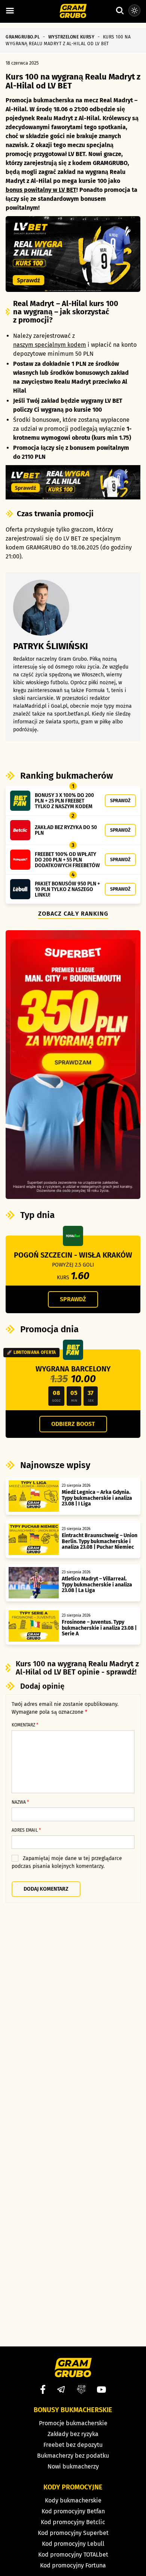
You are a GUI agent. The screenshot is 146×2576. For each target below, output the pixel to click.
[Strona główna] (73, 12)
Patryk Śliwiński (51, 646)
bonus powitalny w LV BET (41, 190)
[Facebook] (43, 2389)
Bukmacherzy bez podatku (73, 2456)
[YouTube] (101, 2390)
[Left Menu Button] (10, 11)
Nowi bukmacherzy (73, 2466)
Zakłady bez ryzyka (73, 2434)
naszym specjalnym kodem (50, 345)
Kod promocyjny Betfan (73, 2511)
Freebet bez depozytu (73, 2445)
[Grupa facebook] (81, 2389)
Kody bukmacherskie (73, 2500)
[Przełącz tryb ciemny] (134, 10)
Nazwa (20, 1802)
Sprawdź (120, 800)
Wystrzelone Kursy (72, 37)
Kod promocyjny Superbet (73, 2533)
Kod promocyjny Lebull (73, 2544)
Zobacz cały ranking (73, 914)
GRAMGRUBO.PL (23, 37)
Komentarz (25, 1725)
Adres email (26, 1830)
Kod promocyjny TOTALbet (73, 2555)
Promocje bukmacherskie (73, 2423)
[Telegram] (61, 2389)
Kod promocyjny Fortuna (73, 2565)
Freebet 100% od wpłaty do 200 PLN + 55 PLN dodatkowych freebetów (67, 860)
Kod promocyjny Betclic (73, 2522)
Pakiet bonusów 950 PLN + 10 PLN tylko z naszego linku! (67, 889)
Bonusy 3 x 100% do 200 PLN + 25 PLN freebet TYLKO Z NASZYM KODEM (64, 801)
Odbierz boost (73, 1424)
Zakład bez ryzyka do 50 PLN (66, 830)
